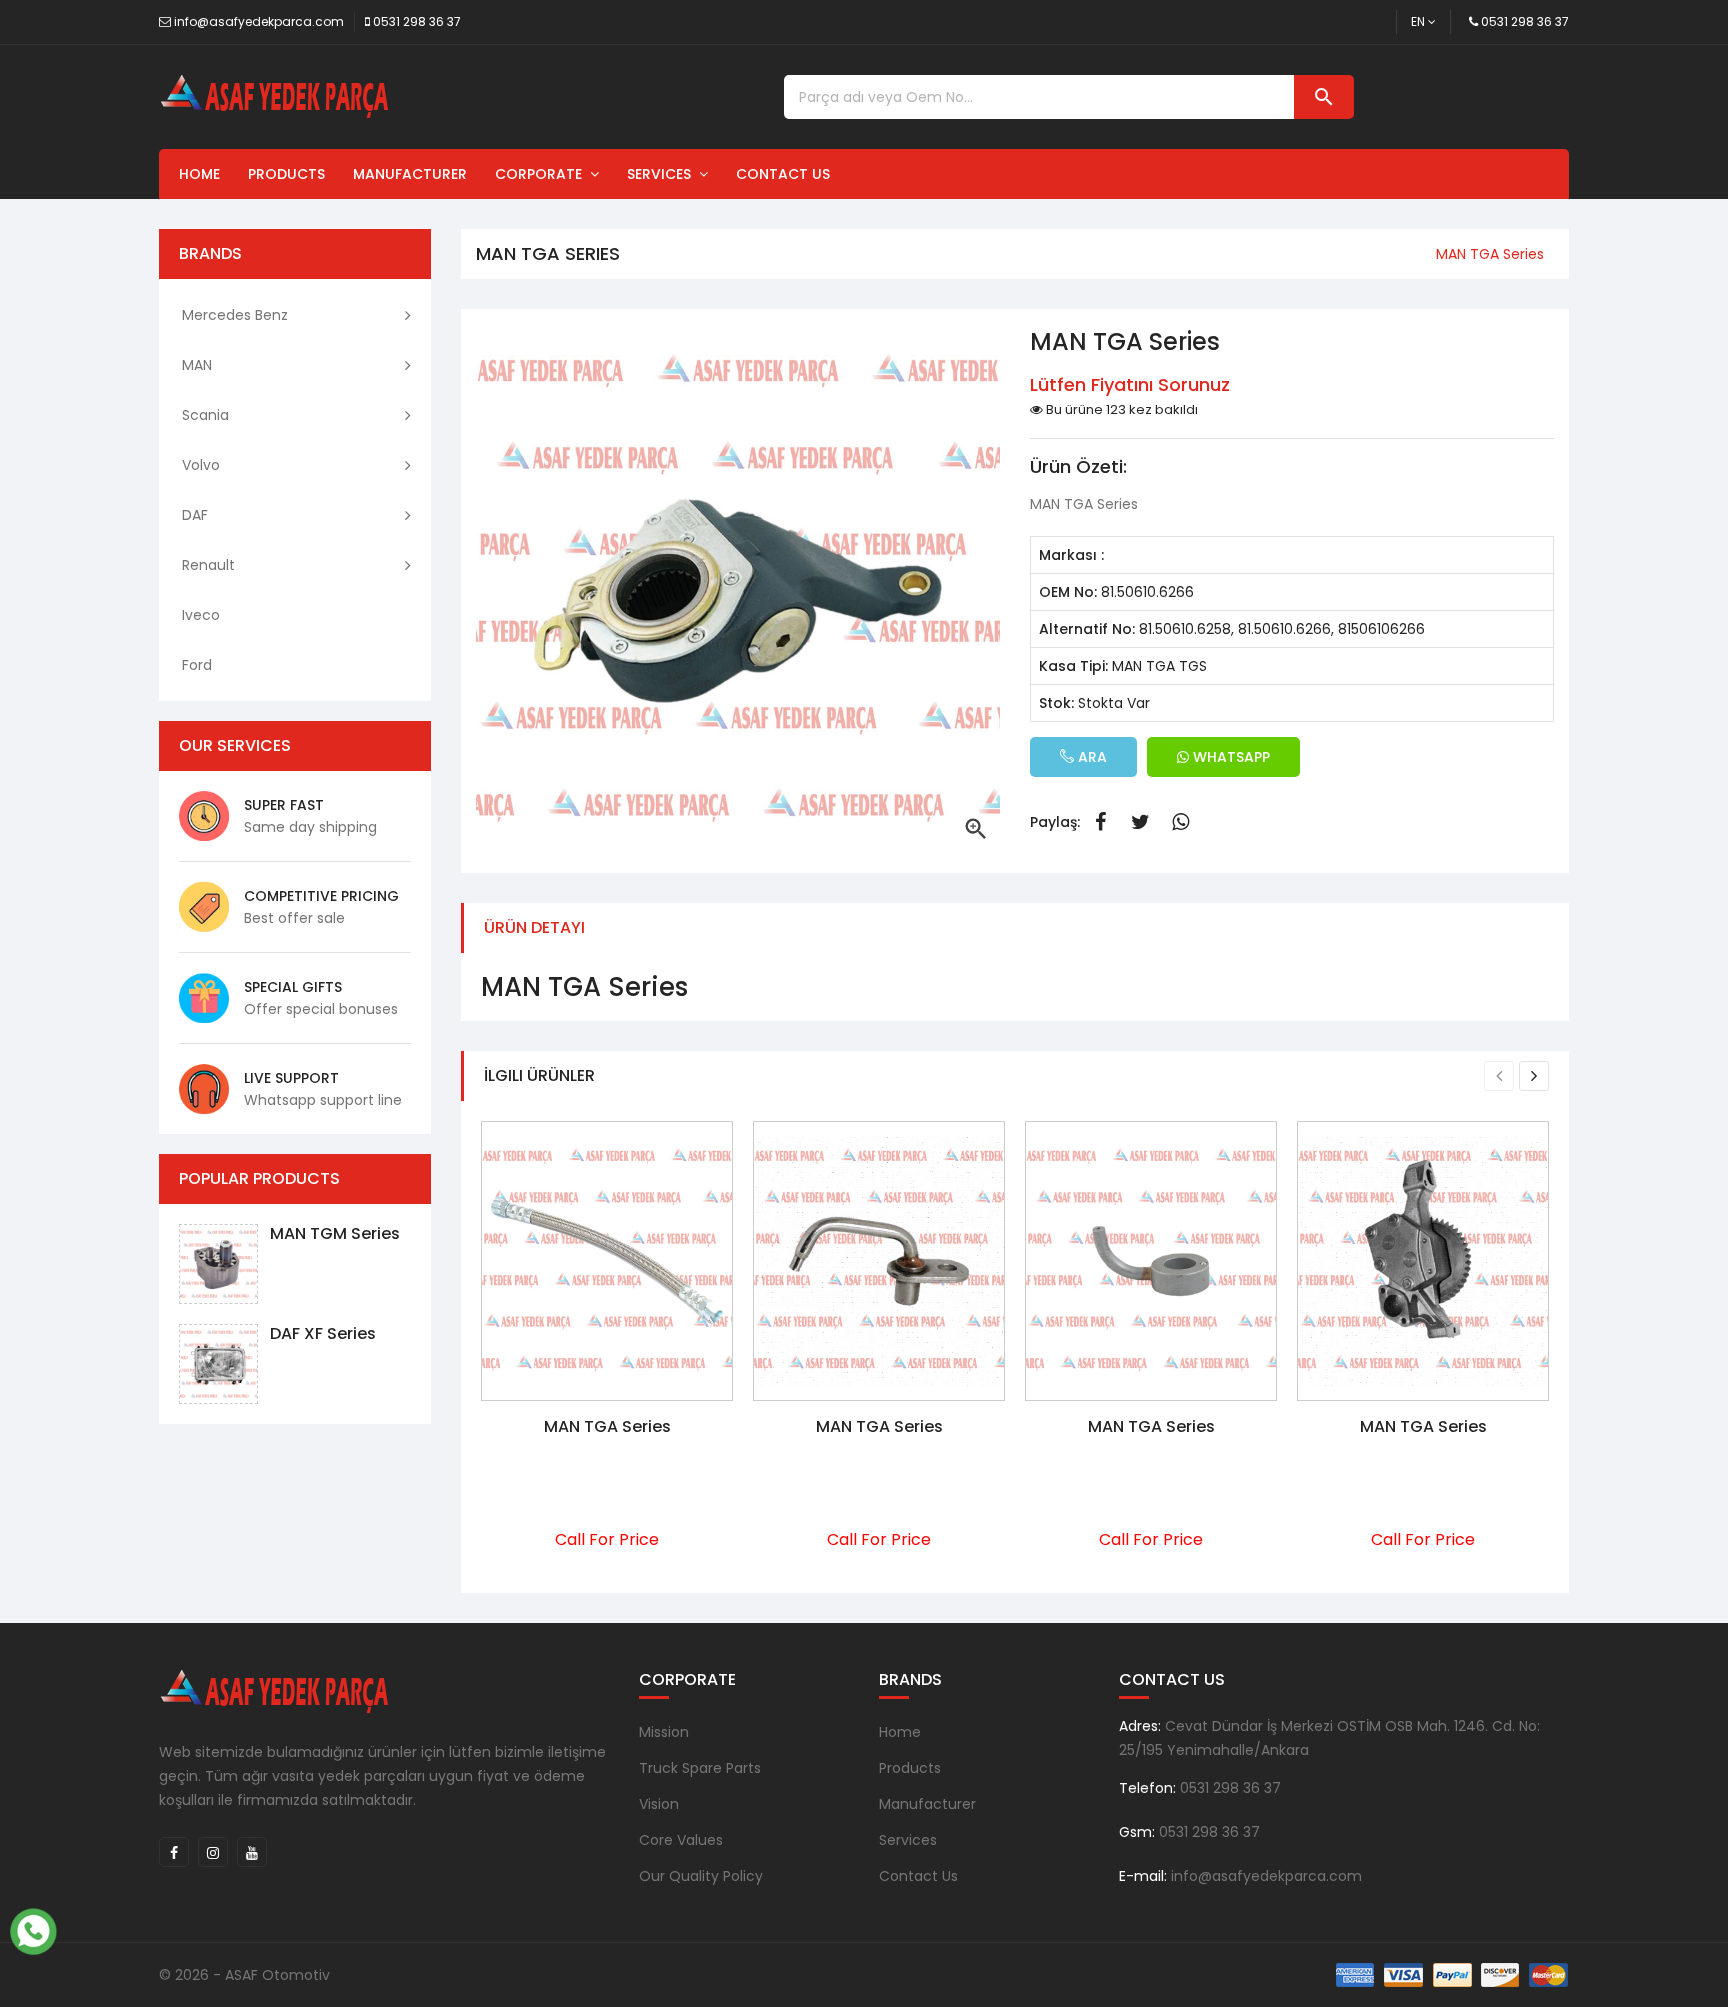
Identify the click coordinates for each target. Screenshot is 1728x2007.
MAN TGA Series (607, 1426)
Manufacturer (410, 174)
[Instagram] (213, 1852)
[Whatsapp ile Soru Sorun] (33, 1929)
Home (199, 174)
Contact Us (783, 174)
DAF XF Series (323, 1333)
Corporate (542, 174)
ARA (1090, 757)
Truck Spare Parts (700, 1768)
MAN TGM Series (335, 1233)
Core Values (681, 1840)
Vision (659, 1804)
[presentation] (1499, 1076)
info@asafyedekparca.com (259, 21)
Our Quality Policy (701, 1876)
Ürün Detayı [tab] (534, 927)
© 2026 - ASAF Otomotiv (244, 1975)
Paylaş (1100, 822)
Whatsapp (1180, 822)
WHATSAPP (1229, 757)
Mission (664, 1732)
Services (663, 174)
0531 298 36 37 (417, 21)
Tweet (1140, 822)
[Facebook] (174, 1852)
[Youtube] (252, 1852)
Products (286, 174)
